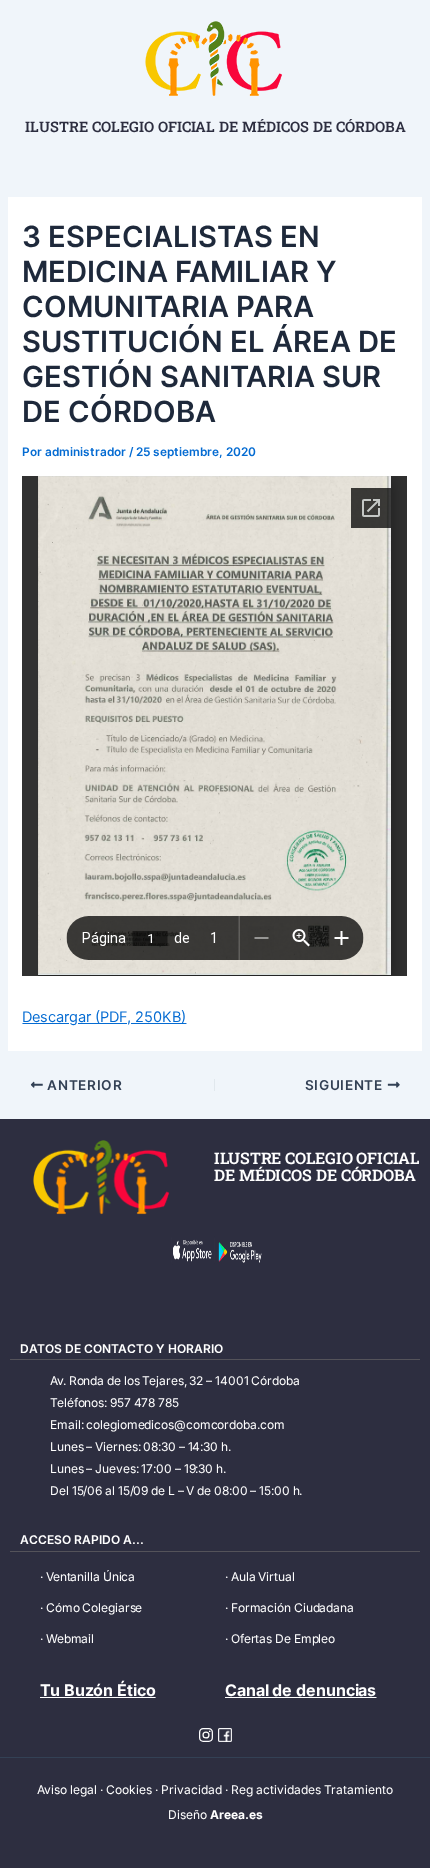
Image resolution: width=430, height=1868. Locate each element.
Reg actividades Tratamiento (312, 1789)
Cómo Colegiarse (94, 1607)
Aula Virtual (263, 1576)
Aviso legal (67, 1789)
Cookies (129, 1789)
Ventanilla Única (90, 1576)
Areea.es (236, 1814)
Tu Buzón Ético (98, 1690)
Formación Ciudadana (292, 1607)
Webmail (70, 1638)
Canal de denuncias (300, 1690)
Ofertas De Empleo (283, 1638)
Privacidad (191, 1789)
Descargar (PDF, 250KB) (104, 1017)
